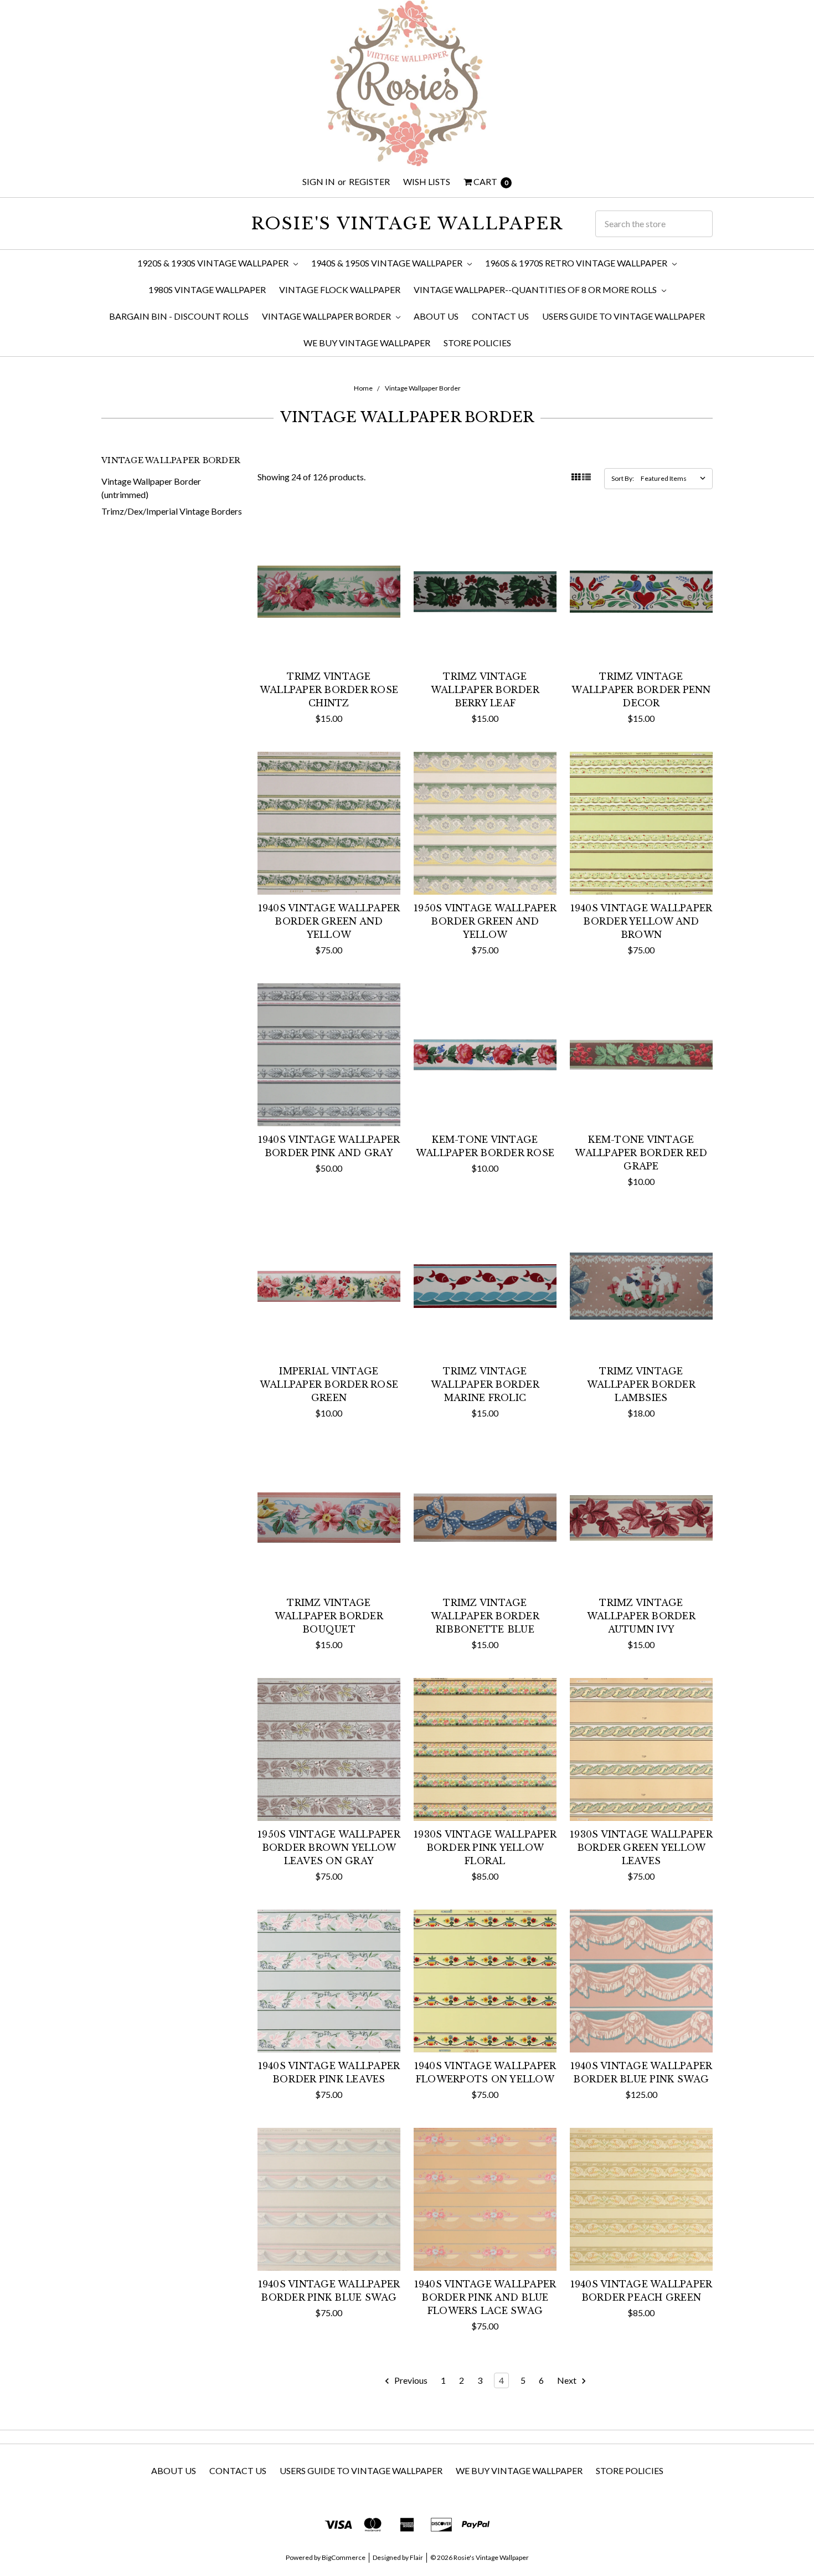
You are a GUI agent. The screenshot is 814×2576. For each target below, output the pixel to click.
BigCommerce (344, 2557)
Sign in (319, 181)
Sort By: (623, 478)
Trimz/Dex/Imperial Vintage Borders (172, 511)
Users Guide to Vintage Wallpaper (624, 316)
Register (369, 181)
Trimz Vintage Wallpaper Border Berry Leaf (485, 690)
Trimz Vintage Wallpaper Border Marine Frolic (485, 1384)
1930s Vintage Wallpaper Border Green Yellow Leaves (641, 1848)
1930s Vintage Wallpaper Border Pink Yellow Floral (485, 1848)
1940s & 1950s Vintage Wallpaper (388, 263)
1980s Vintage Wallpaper (207, 289)
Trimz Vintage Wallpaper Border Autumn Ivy (641, 1616)
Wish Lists (427, 181)
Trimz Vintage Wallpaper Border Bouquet (329, 1616)
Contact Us (500, 316)
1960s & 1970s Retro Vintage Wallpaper (577, 263)
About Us (436, 316)
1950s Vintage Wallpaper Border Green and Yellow (485, 921)
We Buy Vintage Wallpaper (367, 343)
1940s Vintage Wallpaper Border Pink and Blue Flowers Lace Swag (485, 2297)
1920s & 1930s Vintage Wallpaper (214, 263)
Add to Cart (329, 641)
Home (363, 388)
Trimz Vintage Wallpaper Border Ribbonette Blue (485, 1616)
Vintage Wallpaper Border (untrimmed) (151, 488)
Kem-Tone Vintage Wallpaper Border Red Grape (641, 1153)
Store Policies (477, 343)
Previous (410, 2380)
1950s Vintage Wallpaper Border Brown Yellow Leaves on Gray (329, 1848)
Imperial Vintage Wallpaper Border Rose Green (329, 1384)
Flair (416, 2557)
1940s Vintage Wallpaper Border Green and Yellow (329, 921)
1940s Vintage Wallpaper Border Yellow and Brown (642, 921)
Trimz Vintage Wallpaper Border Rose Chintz (329, 690)
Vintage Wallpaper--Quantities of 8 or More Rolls (536, 289)
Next (568, 2380)
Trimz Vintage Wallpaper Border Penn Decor (641, 690)
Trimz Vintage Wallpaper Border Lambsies (641, 1384)
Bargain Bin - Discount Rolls (179, 316)
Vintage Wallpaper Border (327, 316)
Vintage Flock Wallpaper (340, 289)
